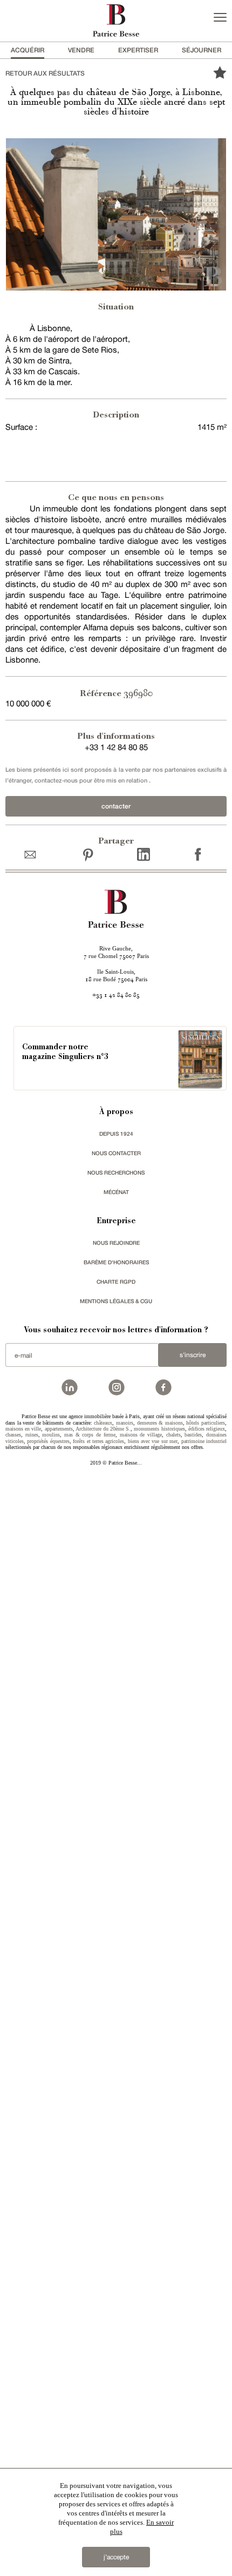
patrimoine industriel (204, 1441)
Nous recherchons (116, 1172)
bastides (193, 1435)
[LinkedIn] (144, 854)
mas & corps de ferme (90, 1435)
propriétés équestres (48, 1441)
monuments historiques (159, 1429)
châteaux (103, 1423)
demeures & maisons (160, 1423)
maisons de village (141, 1435)
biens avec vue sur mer (153, 1441)
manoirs (125, 1423)
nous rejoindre (116, 1243)
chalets (173, 1435)
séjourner (202, 50)
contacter (116, 806)
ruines (32, 1435)
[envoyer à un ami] (33, 854)
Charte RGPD (116, 1282)
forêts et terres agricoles (98, 1441)
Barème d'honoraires (116, 1262)
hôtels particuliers (206, 1423)
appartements (59, 1429)
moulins (51, 1435)
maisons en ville (23, 1429)
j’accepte (116, 2557)
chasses (13, 1435)
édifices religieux (207, 1429)
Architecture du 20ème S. (103, 1429)
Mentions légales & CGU (116, 1301)
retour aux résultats (45, 73)
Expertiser (138, 50)
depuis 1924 (116, 1134)
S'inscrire (193, 1355)
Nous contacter (116, 1153)
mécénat (116, 1192)
